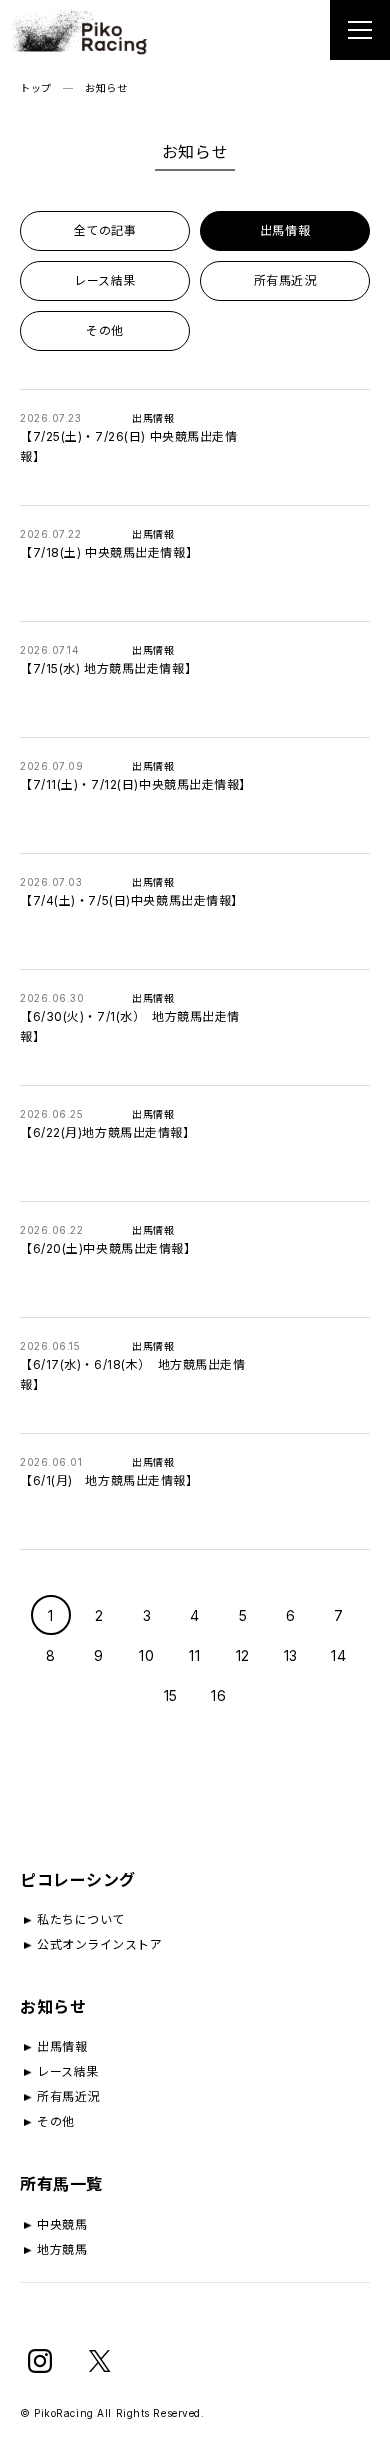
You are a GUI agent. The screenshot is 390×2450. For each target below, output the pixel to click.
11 (194, 1655)
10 (146, 1655)
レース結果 (105, 280)
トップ (36, 88)
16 (218, 1695)
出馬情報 (285, 230)
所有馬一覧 (61, 2184)
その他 (105, 330)
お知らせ (53, 2007)
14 (338, 1655)
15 (171, 1695)
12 (243, 1655)
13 (291, 1655)
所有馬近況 (285, 280)
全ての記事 (105, 230)
